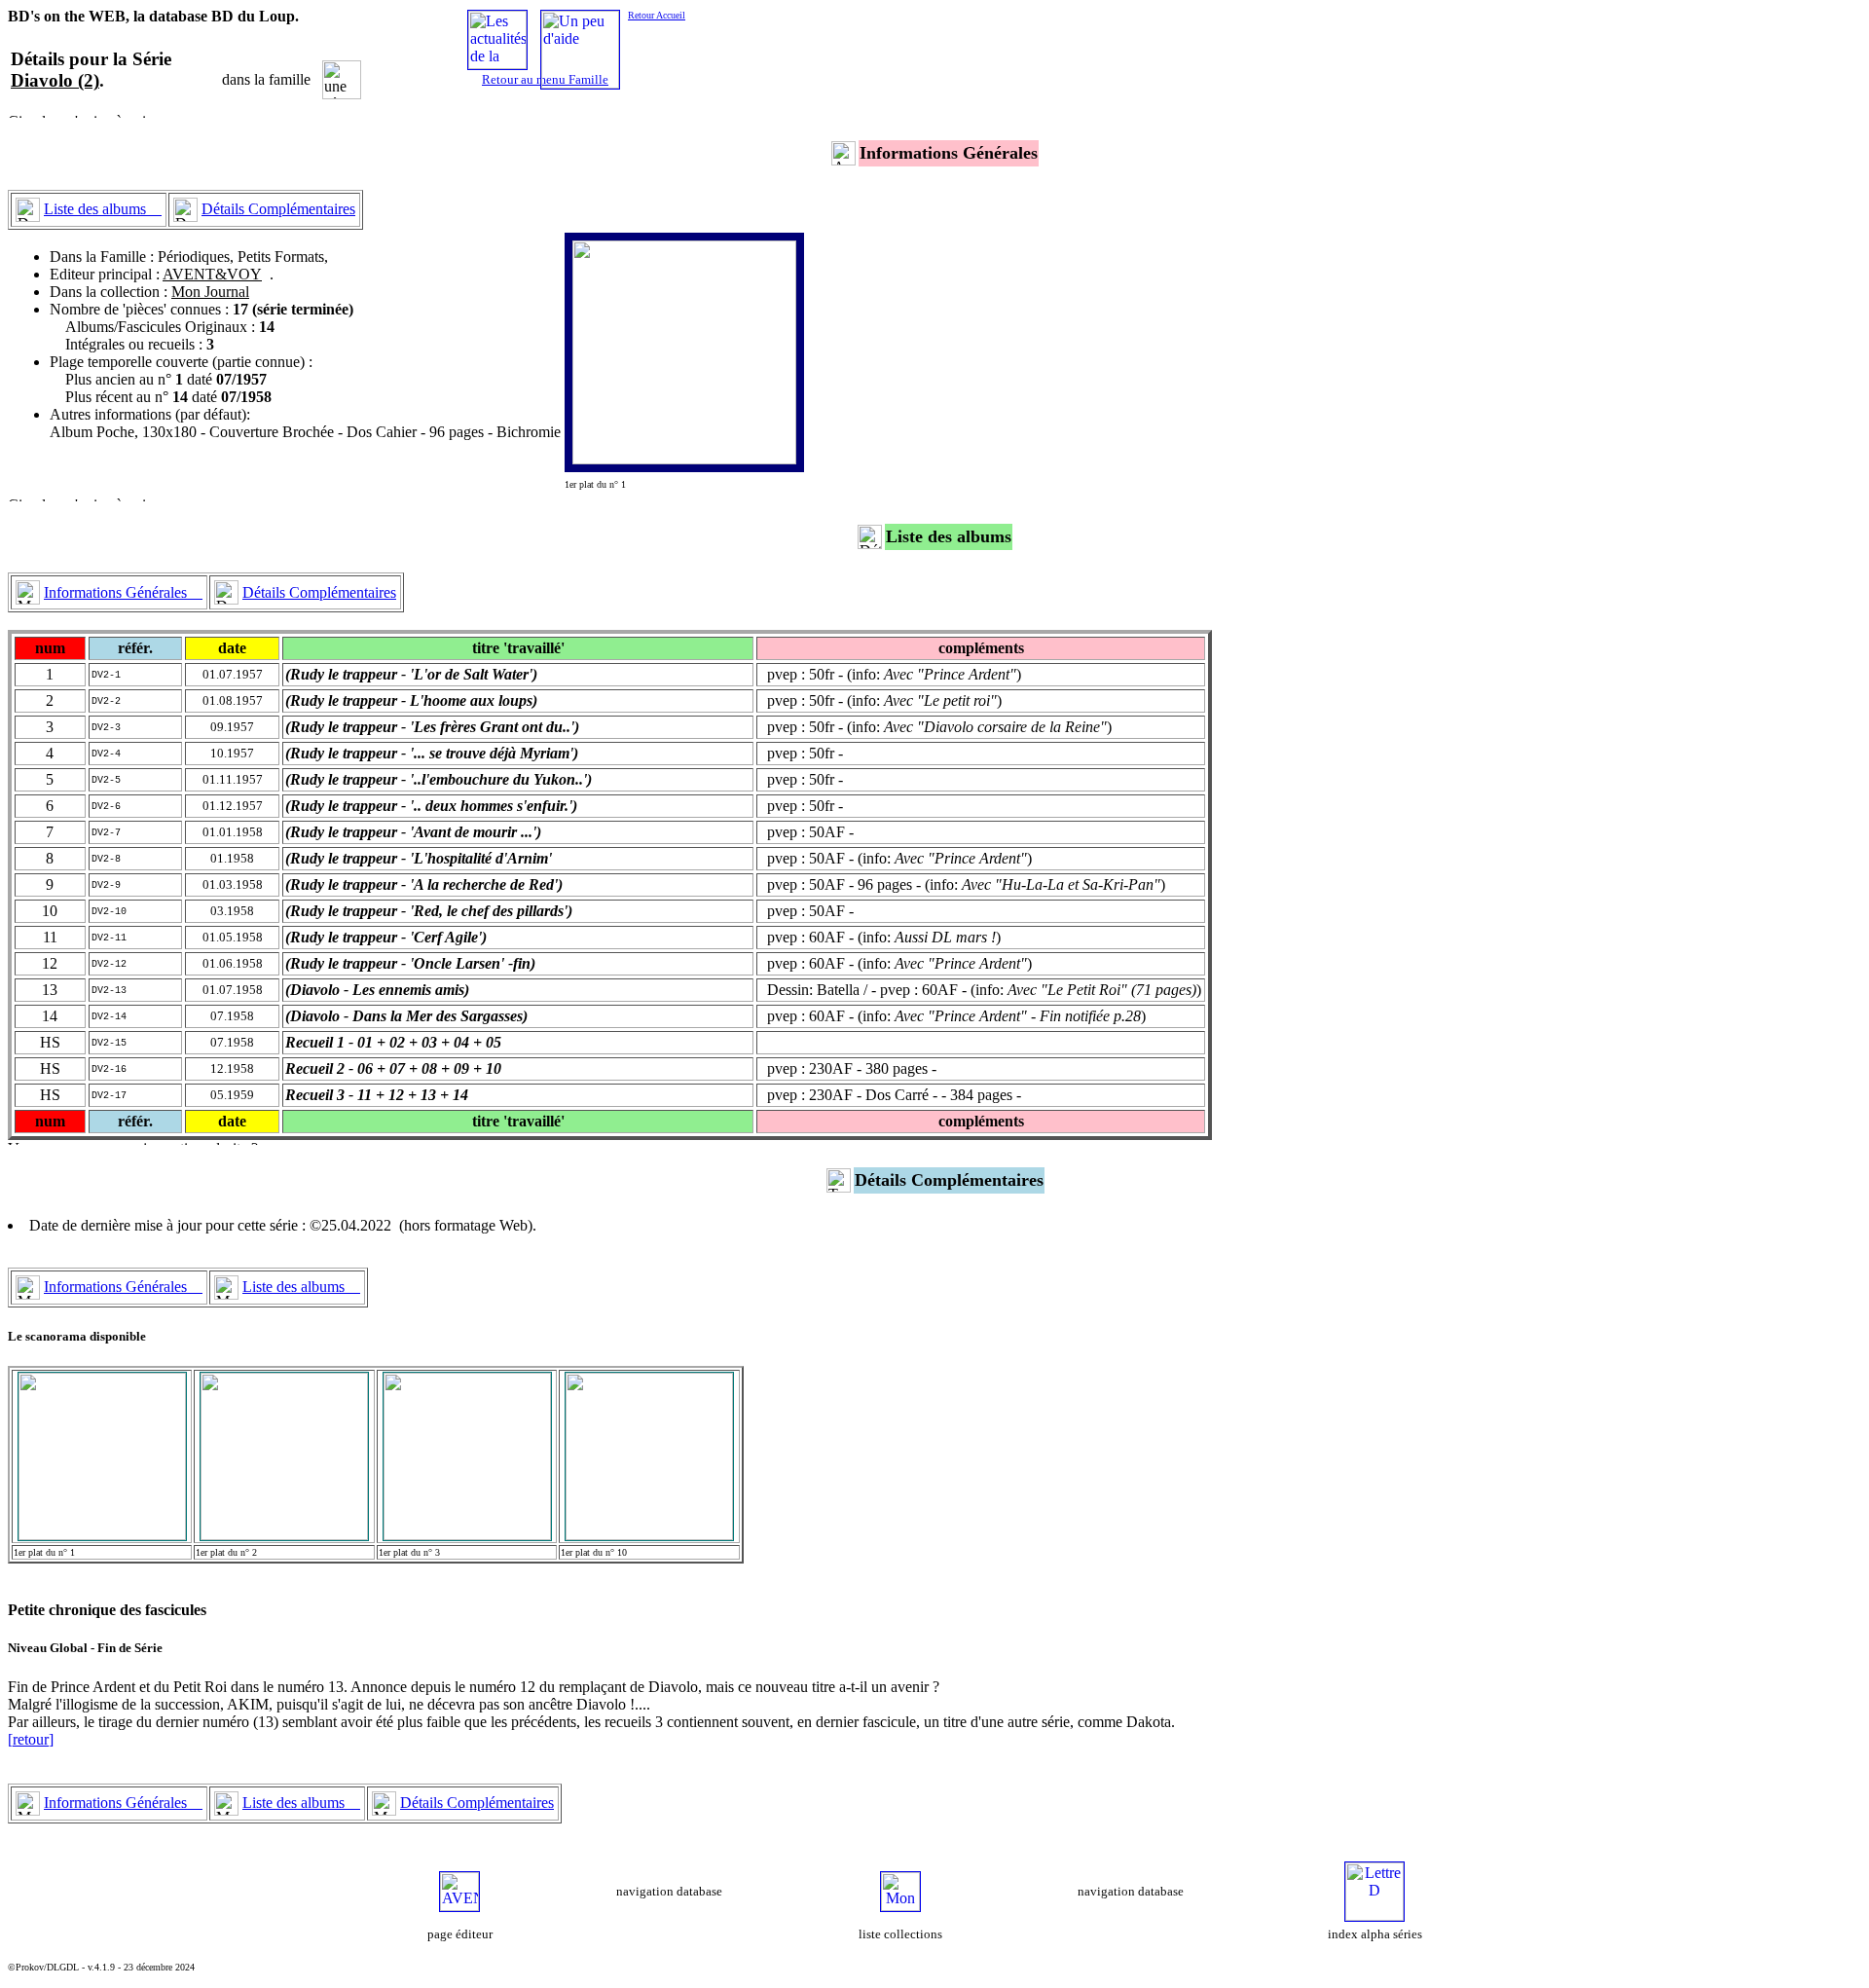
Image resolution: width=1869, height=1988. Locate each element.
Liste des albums (103, 209)
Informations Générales (123, 592)
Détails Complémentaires (278, 209)
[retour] (31, 1739)
